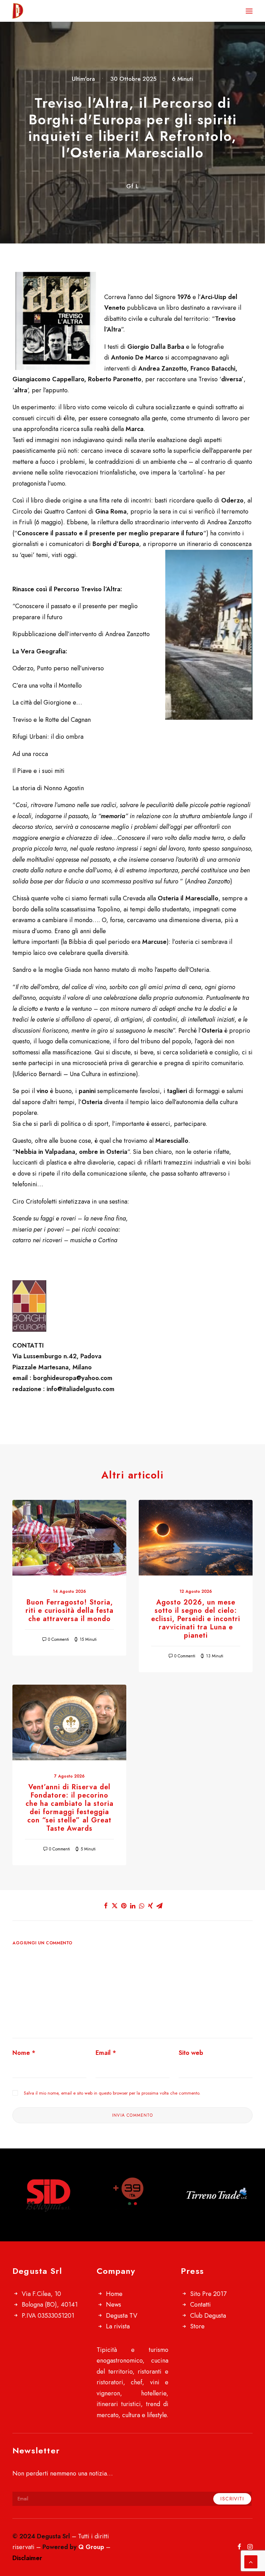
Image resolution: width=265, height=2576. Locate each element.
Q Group (91, 2547)
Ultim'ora (83, 79)
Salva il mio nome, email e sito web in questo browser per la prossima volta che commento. (112, 2093)
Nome (24, 2053)
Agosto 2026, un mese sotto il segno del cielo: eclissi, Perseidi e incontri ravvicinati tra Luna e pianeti (196, 1619)
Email (106, 2053)
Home (114, 2294)
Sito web (191, 2053)
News (114, 2305)
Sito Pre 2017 (208, 2294)
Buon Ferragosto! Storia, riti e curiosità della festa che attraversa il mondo (70, 1611)
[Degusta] (50, 11)
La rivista (118, 2326)
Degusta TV (122, 2316)
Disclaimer (27, 2558)
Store (197, 2326)
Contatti (200, 2305)
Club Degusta (208, 2316)
